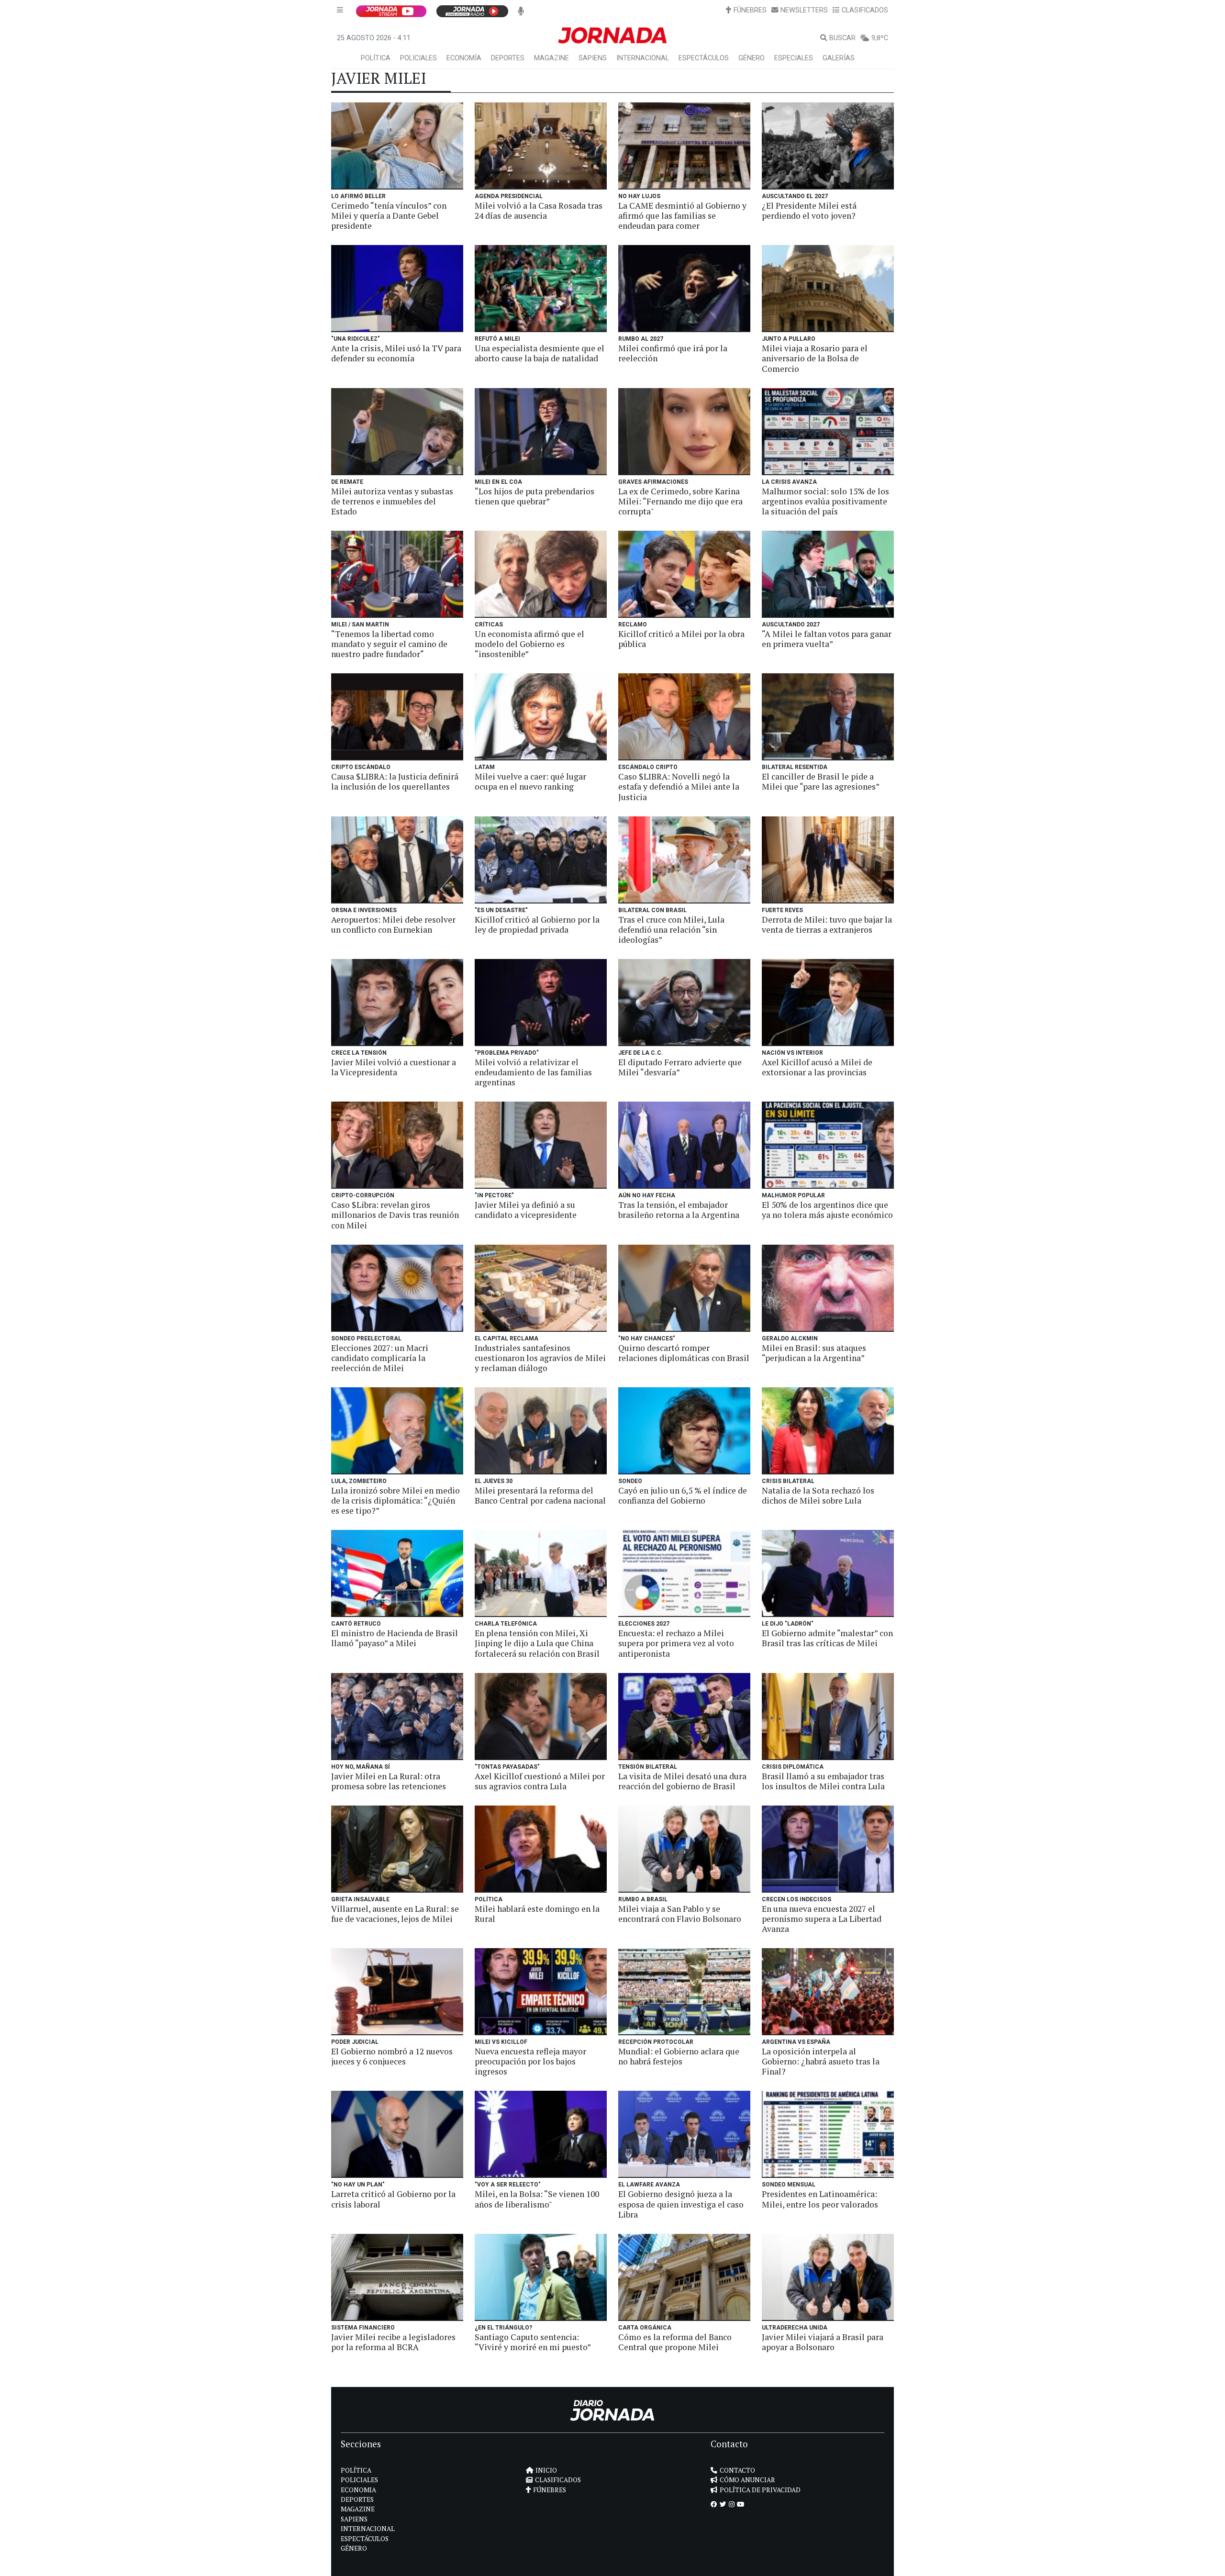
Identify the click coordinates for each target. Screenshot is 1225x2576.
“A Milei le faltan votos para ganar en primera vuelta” (827, 639)
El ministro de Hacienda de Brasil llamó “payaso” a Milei (395, 1638)
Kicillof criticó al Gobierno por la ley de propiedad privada (537, 925)
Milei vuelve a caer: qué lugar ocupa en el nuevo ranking (530, 781)
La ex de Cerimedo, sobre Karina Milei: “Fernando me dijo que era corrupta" (680, 501)
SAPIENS (593, 58)
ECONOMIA (358, 2490)
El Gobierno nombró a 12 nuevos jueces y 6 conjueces (392, 2056)
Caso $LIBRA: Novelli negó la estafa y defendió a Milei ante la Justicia (679, 786)
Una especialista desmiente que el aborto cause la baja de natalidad (540, 353)
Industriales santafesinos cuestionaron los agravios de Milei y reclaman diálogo (540, 1358)
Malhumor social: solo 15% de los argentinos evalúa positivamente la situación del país (825, 501)
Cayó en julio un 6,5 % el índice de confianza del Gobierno (683, 1495)
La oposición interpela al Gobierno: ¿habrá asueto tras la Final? (821, 2061)
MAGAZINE (551, 58)
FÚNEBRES (750, 10)
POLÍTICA (376, 58)
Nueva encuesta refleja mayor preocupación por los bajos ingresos (530, 2061)
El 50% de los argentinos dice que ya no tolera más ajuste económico (827, 1210)
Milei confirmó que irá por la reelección (673, 353)
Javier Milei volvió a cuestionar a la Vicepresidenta (394, 1067)
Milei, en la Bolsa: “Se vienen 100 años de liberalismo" (537, 2199)
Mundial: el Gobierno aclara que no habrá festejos (679, 2056)
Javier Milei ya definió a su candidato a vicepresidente (526, 1210)
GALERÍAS (839, 58)
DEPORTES (508, 58)
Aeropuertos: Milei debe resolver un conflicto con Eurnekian (393, 925)
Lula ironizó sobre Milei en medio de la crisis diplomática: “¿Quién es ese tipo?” (395, 1500)
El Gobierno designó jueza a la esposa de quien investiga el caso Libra (681, 2204)
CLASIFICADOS (865, 10)
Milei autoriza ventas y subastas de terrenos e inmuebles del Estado (392, 501)
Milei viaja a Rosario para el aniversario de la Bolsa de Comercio (815, 358)
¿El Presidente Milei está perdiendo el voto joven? (809, 211)
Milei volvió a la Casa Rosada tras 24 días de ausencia (539, 211)
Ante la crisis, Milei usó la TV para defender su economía (396, 353)
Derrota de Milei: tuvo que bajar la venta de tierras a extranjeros (827, 925)
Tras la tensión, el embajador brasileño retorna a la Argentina (679, 1210)
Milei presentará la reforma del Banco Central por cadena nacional (540, 1495)
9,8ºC (880, 38)
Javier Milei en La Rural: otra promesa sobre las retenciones (389, 1781)
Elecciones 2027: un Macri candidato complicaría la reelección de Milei (380, 1358)
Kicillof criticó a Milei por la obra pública (681, 639)
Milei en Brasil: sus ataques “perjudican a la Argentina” (814, 1353)
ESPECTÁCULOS (704, 58)
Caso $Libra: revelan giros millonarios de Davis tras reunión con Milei (395, 1215)
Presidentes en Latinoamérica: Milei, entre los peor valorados (820, 2199)
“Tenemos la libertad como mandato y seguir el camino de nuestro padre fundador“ (389, 644)
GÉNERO (752, 58)
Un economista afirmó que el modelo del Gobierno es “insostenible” (529, 644)
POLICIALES (418, 58)
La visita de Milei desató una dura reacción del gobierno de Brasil (682, 1781)
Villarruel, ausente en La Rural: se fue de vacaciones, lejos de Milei (395, 1914)
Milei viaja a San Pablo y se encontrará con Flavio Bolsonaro (680, 1914)
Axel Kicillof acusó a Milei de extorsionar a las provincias (817, 1067)
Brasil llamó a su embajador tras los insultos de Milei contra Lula (823, 1781)
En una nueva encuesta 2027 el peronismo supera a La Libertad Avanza (822, 1919)
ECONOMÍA (464, 58)
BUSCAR (842, 38)
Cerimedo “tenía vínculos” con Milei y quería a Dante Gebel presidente (389, 216)
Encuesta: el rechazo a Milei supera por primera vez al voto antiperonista (676, 1643)
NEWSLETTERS (804, 10)
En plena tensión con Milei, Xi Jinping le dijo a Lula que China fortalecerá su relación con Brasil (537, 1643)
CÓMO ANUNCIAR (747, 2480)
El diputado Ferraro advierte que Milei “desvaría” (680, 1067)
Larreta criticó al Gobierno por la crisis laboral (393, 2199)
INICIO (546, 2470)
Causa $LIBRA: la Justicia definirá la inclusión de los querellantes (395, 781)
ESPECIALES (794, 58)
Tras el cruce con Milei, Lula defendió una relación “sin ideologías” (671, 930)
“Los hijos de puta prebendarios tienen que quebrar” (535, 496)
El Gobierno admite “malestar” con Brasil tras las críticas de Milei (827, 1638)
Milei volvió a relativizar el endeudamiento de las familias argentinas (533, 1072)
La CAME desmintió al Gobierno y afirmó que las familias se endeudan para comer (682, 216)
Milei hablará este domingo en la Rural (537, 1914)
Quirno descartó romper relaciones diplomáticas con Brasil (684, 1353)
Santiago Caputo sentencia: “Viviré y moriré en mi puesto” (533, 2342)
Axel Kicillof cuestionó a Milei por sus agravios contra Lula (540, 1781)
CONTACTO (737, 2470)
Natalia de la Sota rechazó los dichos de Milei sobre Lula (818, 1495)
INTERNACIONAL (643, 58)
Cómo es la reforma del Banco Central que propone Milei (675, 2342)
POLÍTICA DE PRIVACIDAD (760, 2490)
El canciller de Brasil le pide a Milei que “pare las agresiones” (821, 781)
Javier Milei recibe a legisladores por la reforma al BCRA (393, 2342)
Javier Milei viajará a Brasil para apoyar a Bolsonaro (823, 2342)
